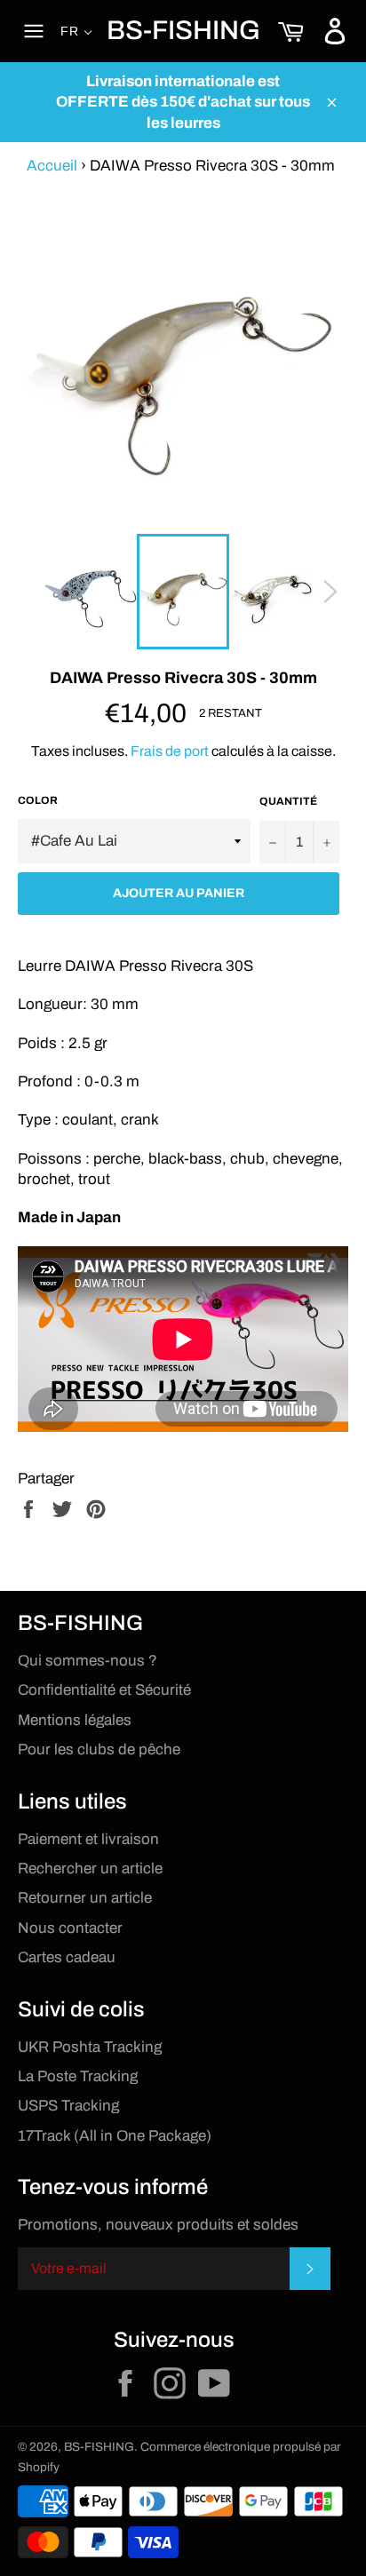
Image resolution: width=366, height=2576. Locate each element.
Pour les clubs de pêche (99, 1749)
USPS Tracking (68, 2106)
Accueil (52, 166)
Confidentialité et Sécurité (104, 1690)
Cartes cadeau (67, 1957)
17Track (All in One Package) (115, 2136)
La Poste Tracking (78, 2076)
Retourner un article (85, 1898)
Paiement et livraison (88, 1839)
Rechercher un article (90, 1868)
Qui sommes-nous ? (88, 1661)
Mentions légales (75, 1720)
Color (38, 800)
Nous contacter (70, 1928)
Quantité (288, 801)
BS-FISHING (183, 30)
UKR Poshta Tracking (90, 2047)
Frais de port (170, 751)
